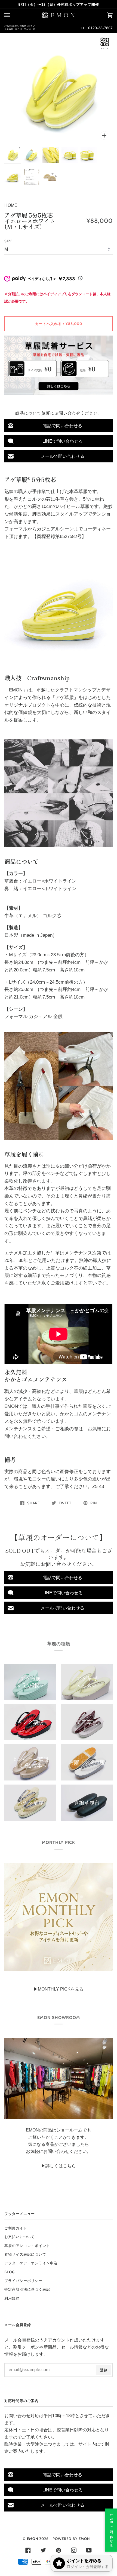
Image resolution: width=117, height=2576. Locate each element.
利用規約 (12, 2298)
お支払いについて (20, 2237)
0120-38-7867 (100, 28)
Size (9, 241)
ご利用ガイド (16, 2228)
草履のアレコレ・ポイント (27, 2246)
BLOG (10, 2272)
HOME (11, 205)
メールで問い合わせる (63, 456)
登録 (104, 2370)
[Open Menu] (13, 15)
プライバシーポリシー (23, 2281)
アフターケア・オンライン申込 (31, 2263)
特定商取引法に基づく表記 (27, 2289)
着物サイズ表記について (25, 2254)
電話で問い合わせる (63, 426)
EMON (33, 2539)
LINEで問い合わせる (63, 441)
